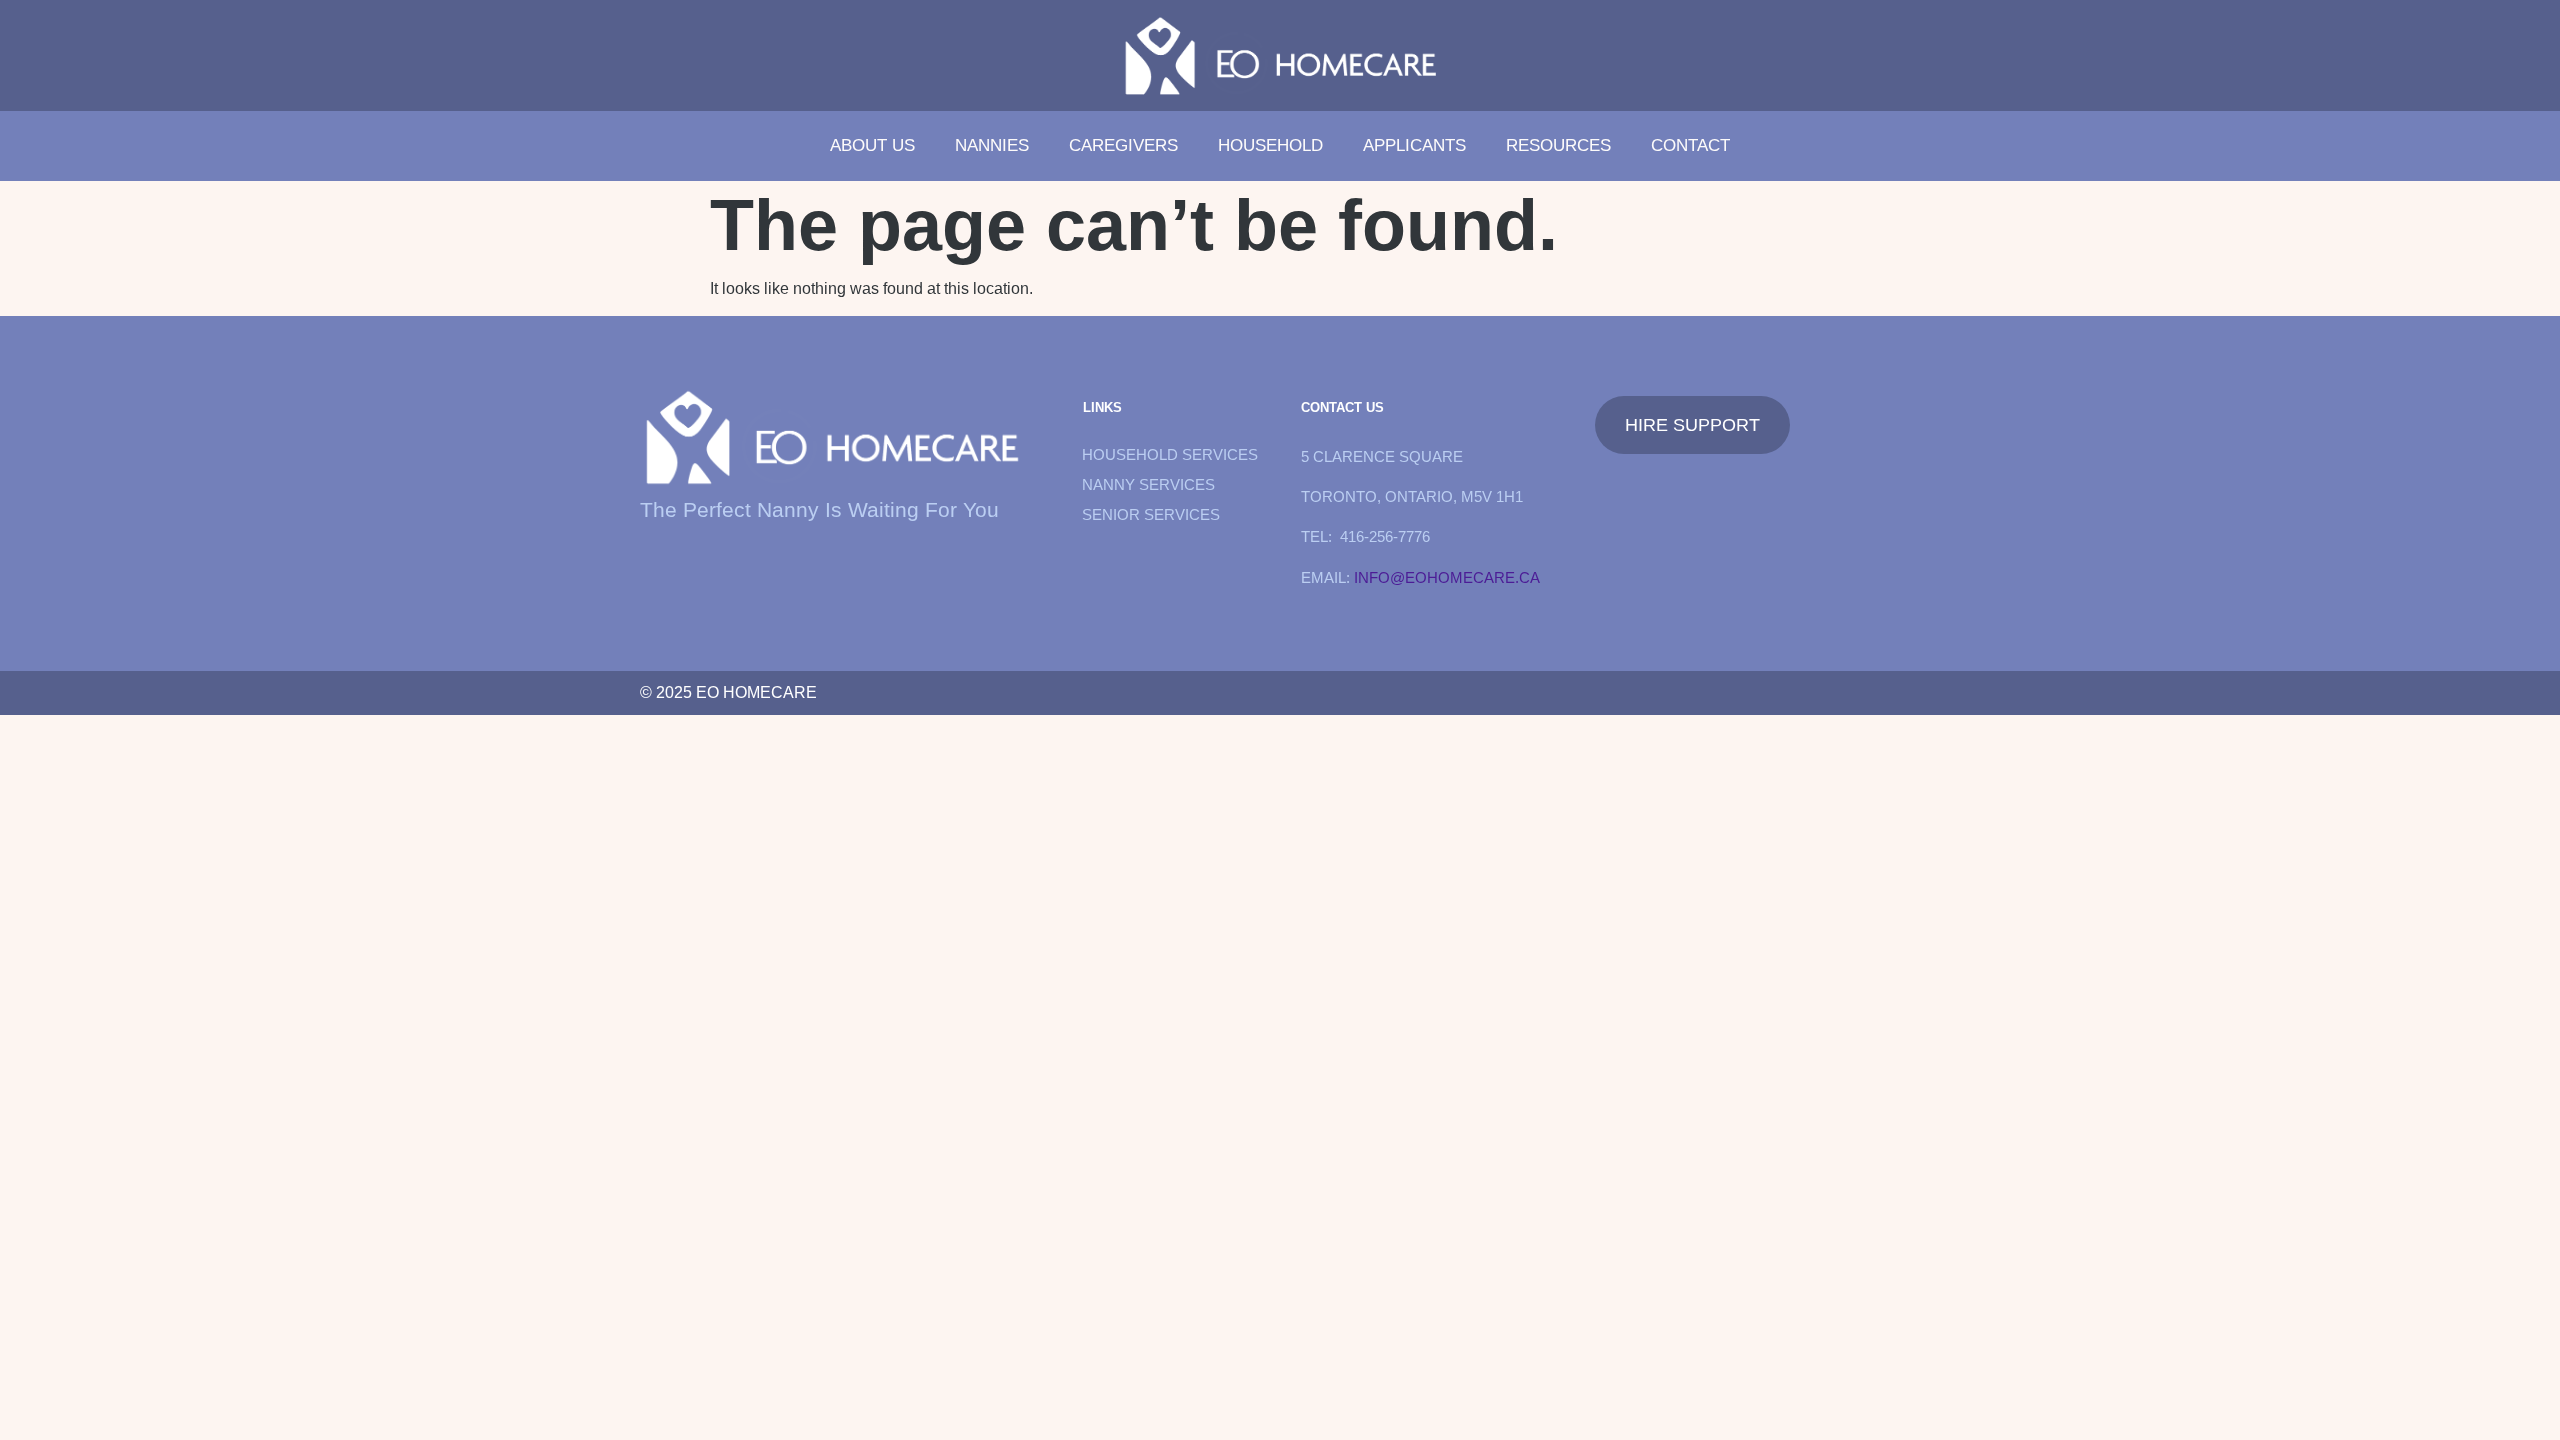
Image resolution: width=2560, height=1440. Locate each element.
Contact (1690, 145)
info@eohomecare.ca (1447, 577)
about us (872, 145)
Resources (1558, 145)
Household (1270, 145)
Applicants (1414, 145)
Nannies (992, 145)
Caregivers (1123, 145)
